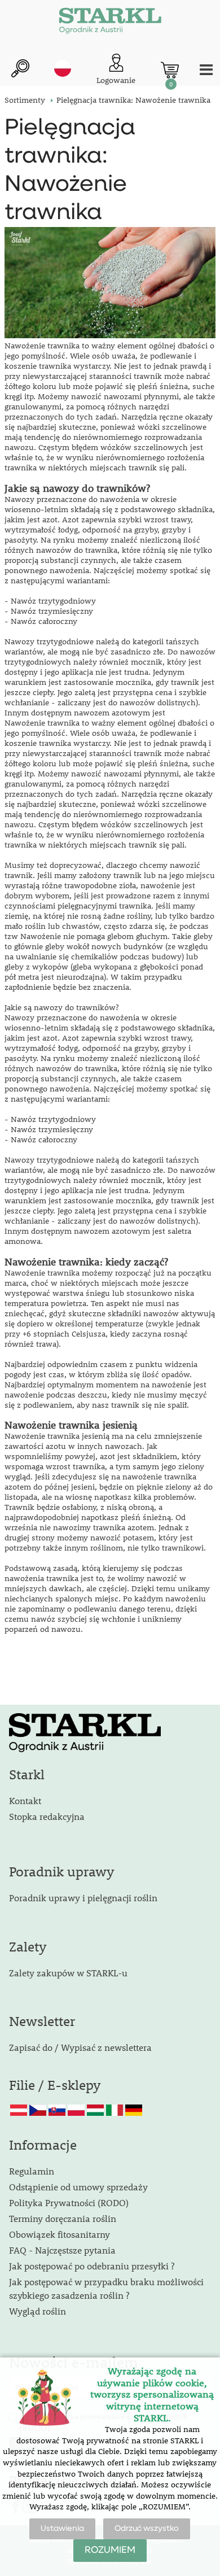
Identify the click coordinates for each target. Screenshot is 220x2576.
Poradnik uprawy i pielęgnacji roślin (83, 1898)
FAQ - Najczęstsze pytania (62, 2250)
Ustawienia (62, 2529)
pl (63, 68)
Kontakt (25, 1800)
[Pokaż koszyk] (170, 70)
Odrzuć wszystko (147, 2529)
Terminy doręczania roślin (63, 2218)
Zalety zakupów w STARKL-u (68, 1973)
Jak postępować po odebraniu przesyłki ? (92, 2266)
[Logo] (110, 23)
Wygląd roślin (38, 2311)
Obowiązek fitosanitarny (60, 2234)
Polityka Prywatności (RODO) (69, 2202)
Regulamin (32, 2171)
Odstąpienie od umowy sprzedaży (78, 2187)
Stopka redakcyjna (47, 1816)
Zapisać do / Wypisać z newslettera (80, 2047)
